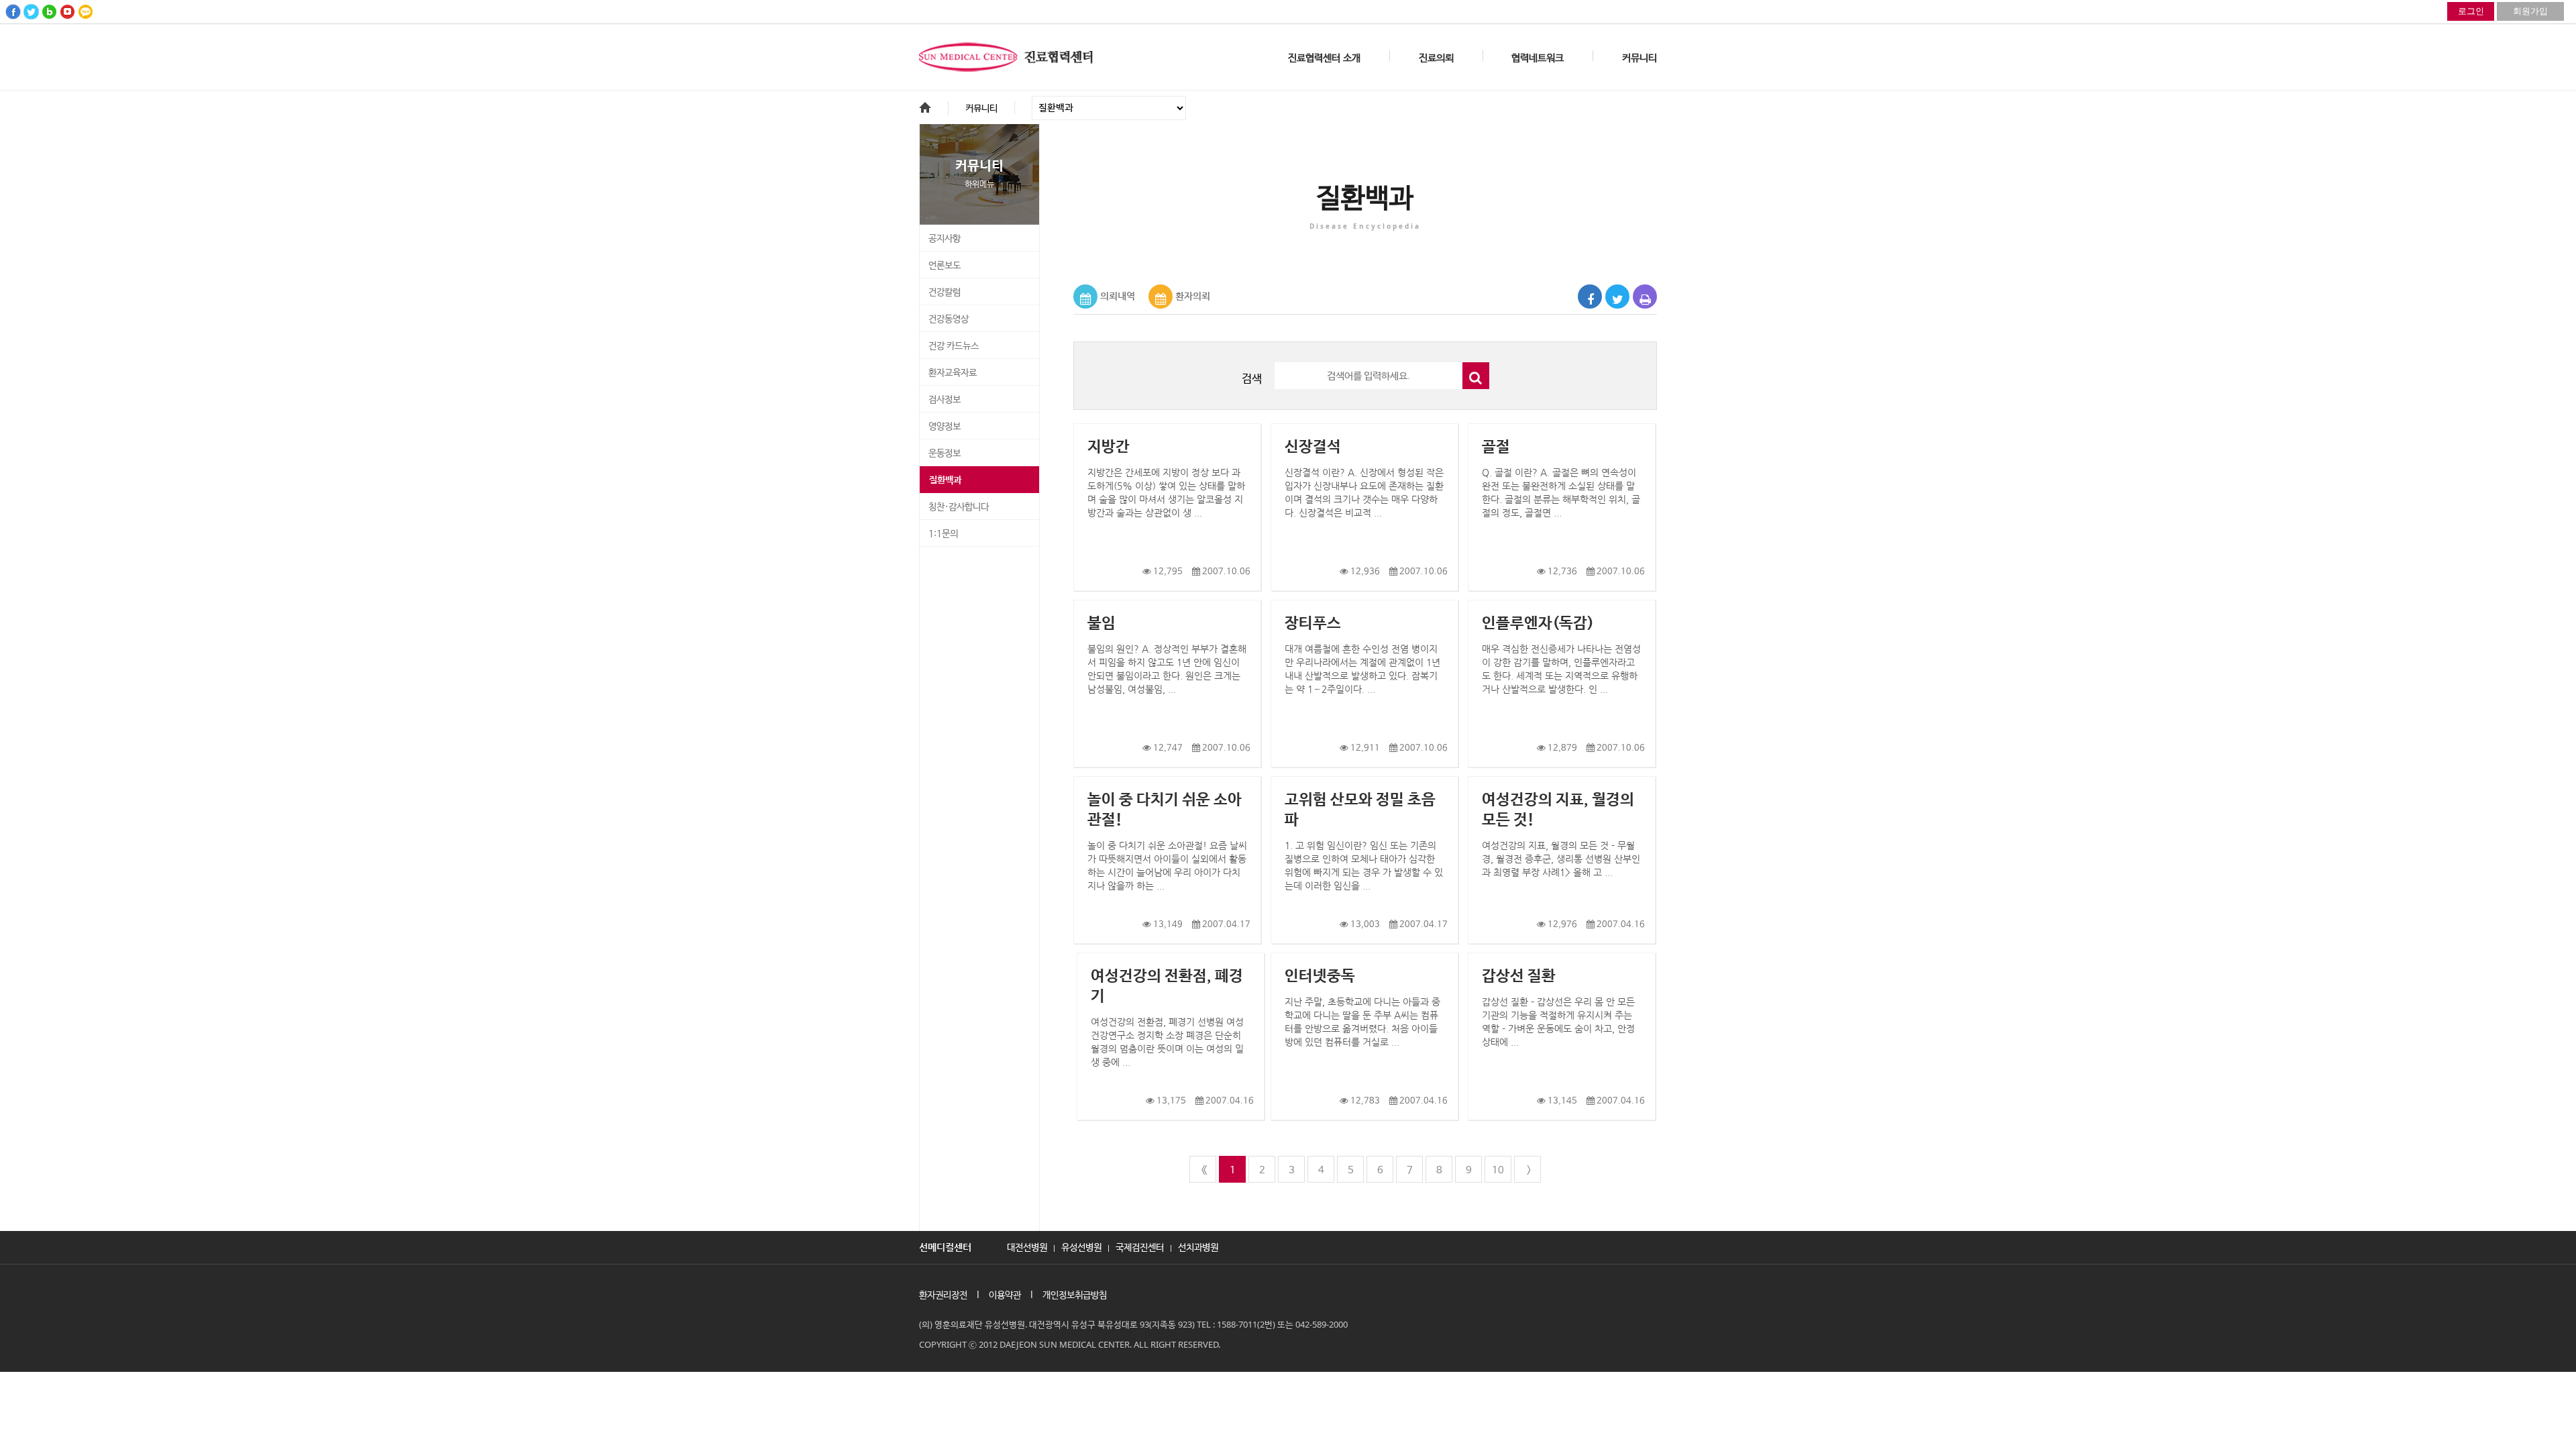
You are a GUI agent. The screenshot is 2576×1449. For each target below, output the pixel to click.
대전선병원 (1027, 1246)
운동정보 (945, 453)
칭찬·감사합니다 (959, 507)
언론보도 (945, 266)
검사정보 (945, 400)
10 (1498, 1170)
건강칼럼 (945, 292)
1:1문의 (943, 534)
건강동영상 (949, 319)
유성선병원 (1081, 1246)
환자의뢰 (1193, 296)
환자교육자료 (953, 373)
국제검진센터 (1140, 1246)
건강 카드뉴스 (954, 346)
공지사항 (945, 239)
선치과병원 (1198, 1246)
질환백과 (945, 480)
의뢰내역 (1118, 296)
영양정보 (945, 427)
